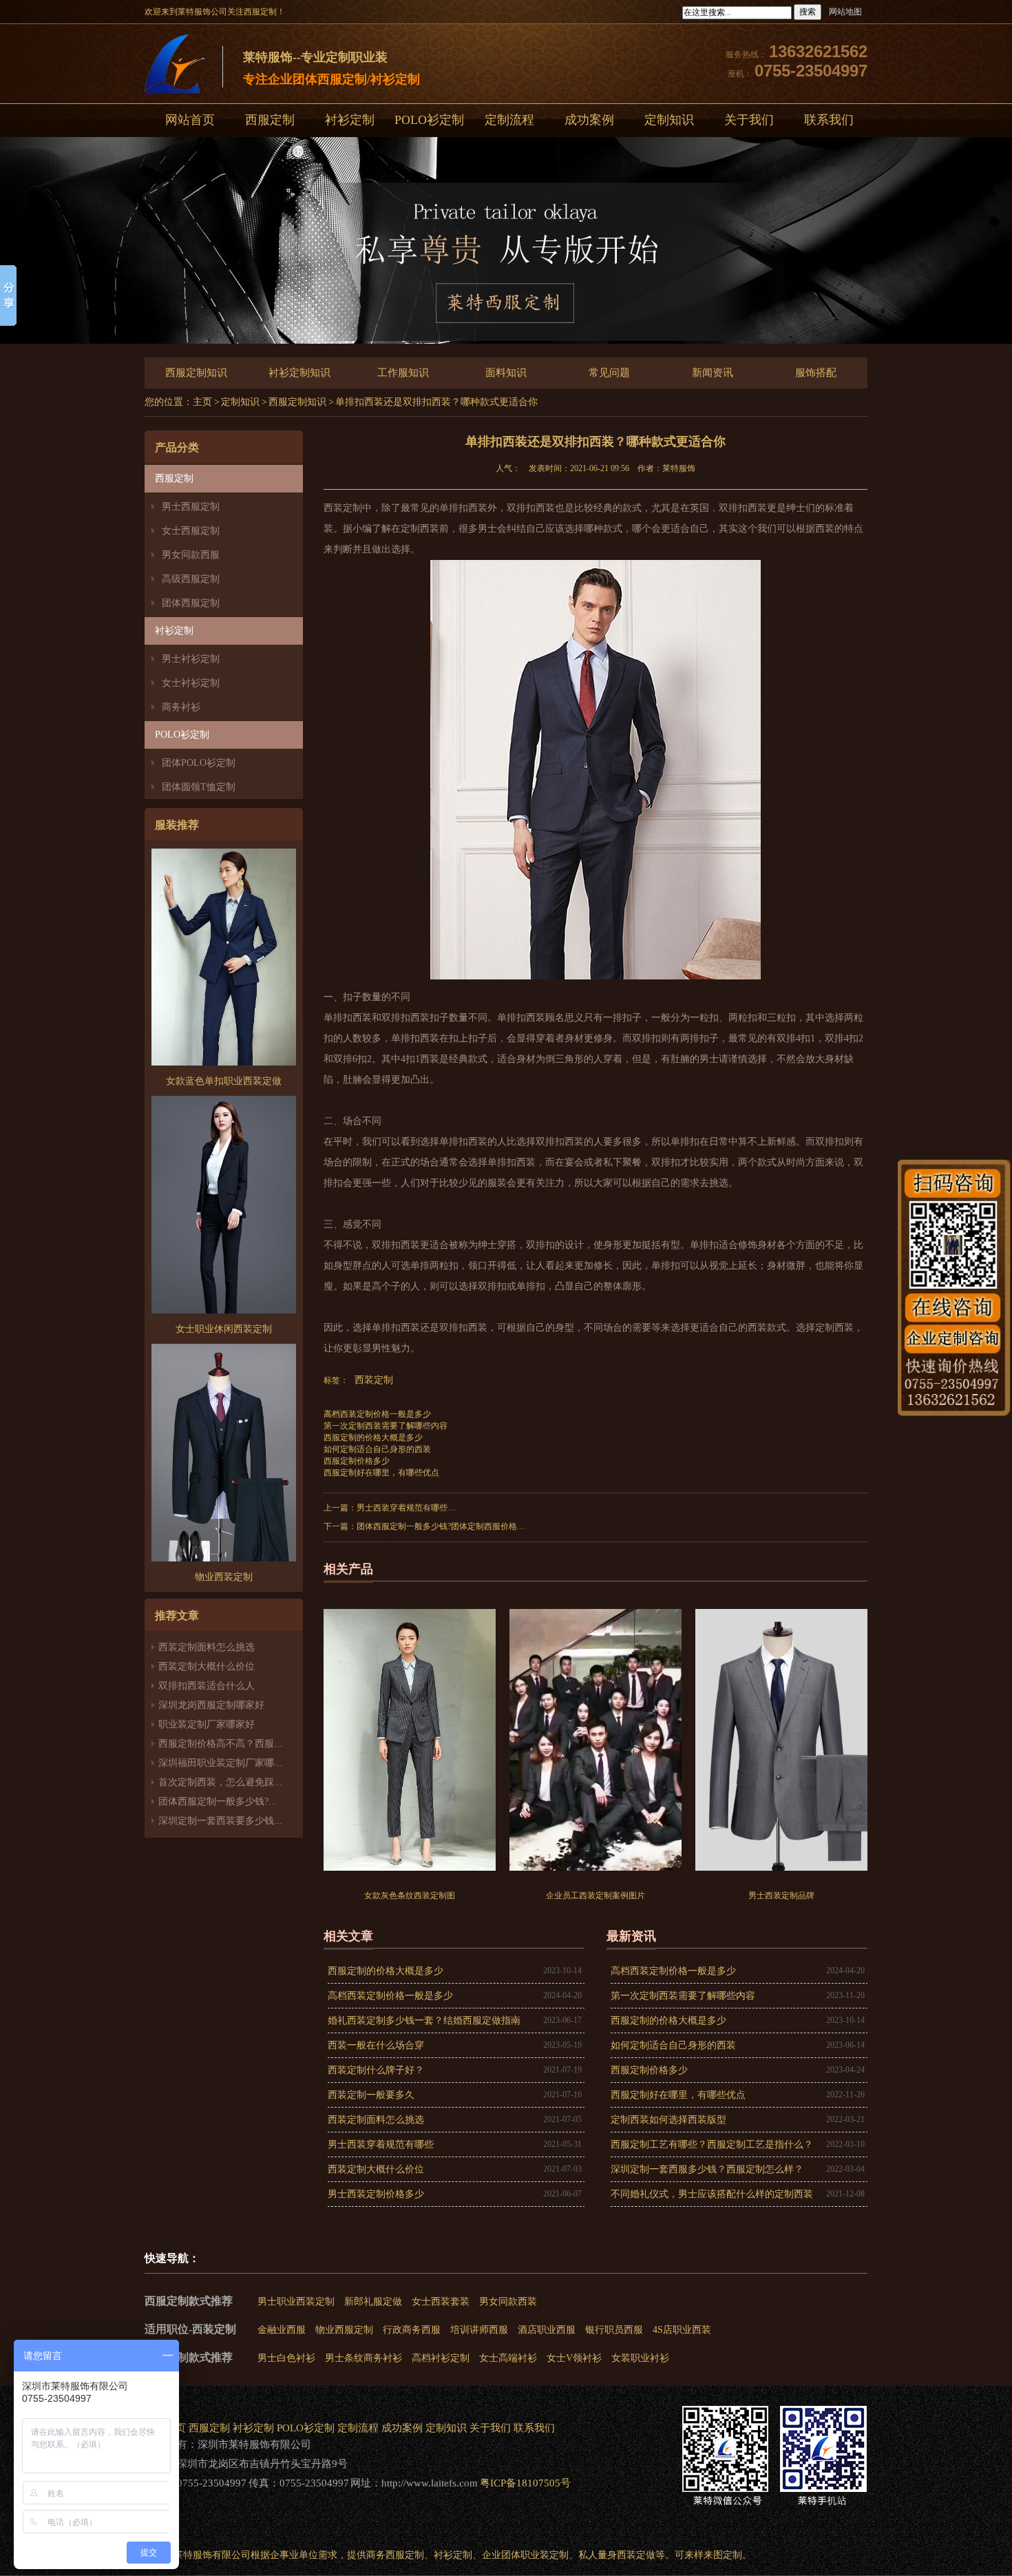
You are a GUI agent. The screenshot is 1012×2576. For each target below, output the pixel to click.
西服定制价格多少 (357, 1461)
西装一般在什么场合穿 (376, 2045)
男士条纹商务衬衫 (363, 2358)
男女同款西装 (508, 2302)
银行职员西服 (614, 2330)
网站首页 (190, 120)
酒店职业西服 (547, 2330)
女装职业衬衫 (640, 2358)
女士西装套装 (441, 2302)
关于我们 (749, 120)
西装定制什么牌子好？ (376, 2070)
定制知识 (669, 120)
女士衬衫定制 (191, 683)
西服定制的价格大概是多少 (373, 1437)
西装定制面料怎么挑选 (207, 1647)
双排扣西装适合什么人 (211, 1686)
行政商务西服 (412, 2330)
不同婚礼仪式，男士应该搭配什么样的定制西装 (712, 2194)
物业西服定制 (344, 2330)
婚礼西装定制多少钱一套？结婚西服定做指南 (424, 2021)
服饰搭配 (816, 373)
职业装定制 (545, 2555)
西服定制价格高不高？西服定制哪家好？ (245, 1744)
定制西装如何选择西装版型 (668, 2120)
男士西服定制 (191, 507)
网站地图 (845, 12)
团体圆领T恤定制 (199, 787)
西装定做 (636, 2555)
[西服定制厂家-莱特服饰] (175, 66)
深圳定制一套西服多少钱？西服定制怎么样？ (707, 2169)
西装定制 (374, 1380)
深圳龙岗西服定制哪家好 (211, 1705)
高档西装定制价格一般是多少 (377, 1414)
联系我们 (829, 120)
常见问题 (609, 373)
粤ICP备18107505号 (525, 2483)
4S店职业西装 (682, 2330)
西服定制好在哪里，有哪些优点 (381, 1473)
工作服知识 (403, 373)
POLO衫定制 (429, 120)
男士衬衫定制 (191, 659)
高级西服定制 (191, 579)
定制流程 (509, 120)
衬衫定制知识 (299, 373)
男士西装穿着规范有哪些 (402, 1508)
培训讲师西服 (479, 2330)
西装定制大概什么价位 (207, 1666)
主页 (202, 402)
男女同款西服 (191, 555)
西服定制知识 (196, 373)
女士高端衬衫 (508, 2358)
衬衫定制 (350, 120)
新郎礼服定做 (373, 2302)
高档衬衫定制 (441, 2358)
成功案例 (589, 120)
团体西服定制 (191, 603)
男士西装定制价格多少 (376, 2194)
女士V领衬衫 (574, 2358)
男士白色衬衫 (286, 2358)
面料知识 (506, 373)
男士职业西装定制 (296, 2302)
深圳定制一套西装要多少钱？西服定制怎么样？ (260, 1821)
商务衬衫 (181, 707)
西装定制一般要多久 (371, 2095)
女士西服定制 (191, 531)
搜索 (808, 12)
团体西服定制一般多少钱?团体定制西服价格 (252, 1801)
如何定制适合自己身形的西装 (377, 1449)
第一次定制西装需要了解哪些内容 (386, 1426)
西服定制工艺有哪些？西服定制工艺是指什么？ (712, 2144)
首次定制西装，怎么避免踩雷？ (226, 1782)
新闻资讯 (713, 373)
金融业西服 (282, 2330)
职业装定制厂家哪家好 (207, 1724)
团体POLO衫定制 (199, 763)
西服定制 (270, 120)
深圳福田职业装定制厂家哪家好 (226, 1763)
